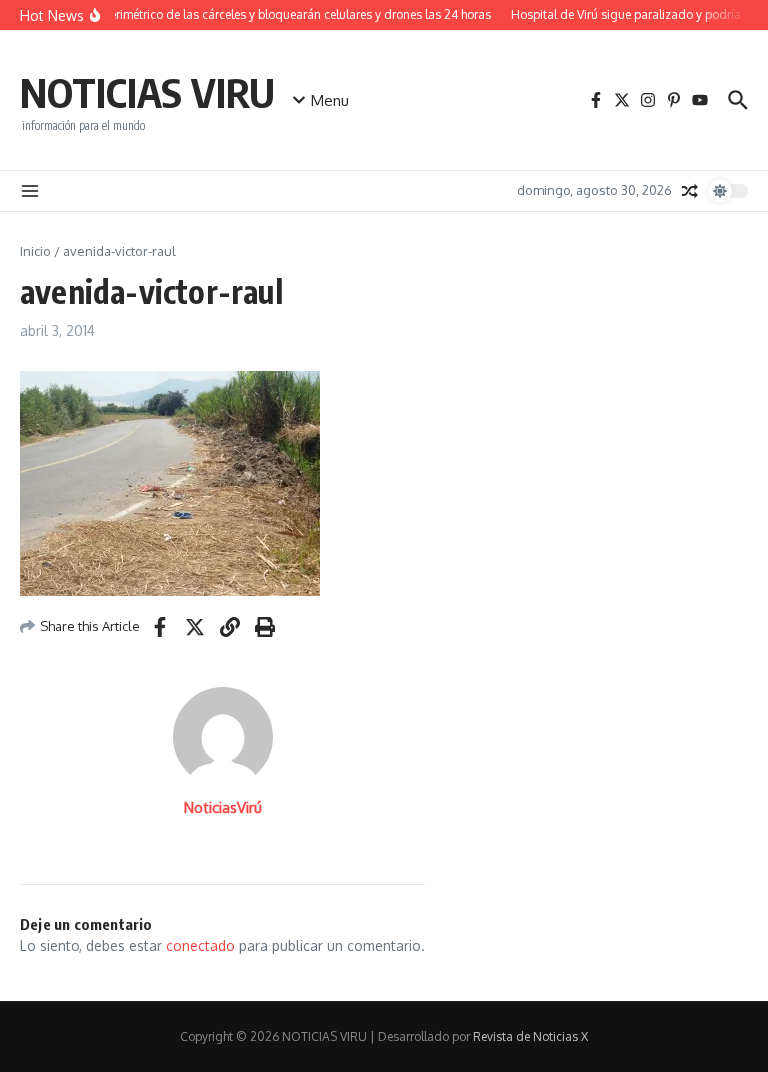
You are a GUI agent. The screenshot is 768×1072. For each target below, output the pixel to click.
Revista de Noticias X (530, 1036)
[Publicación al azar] (690, 191)
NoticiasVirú (223, 807)
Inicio (35, 251)
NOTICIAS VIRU (147, 92)
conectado (200, 945)
